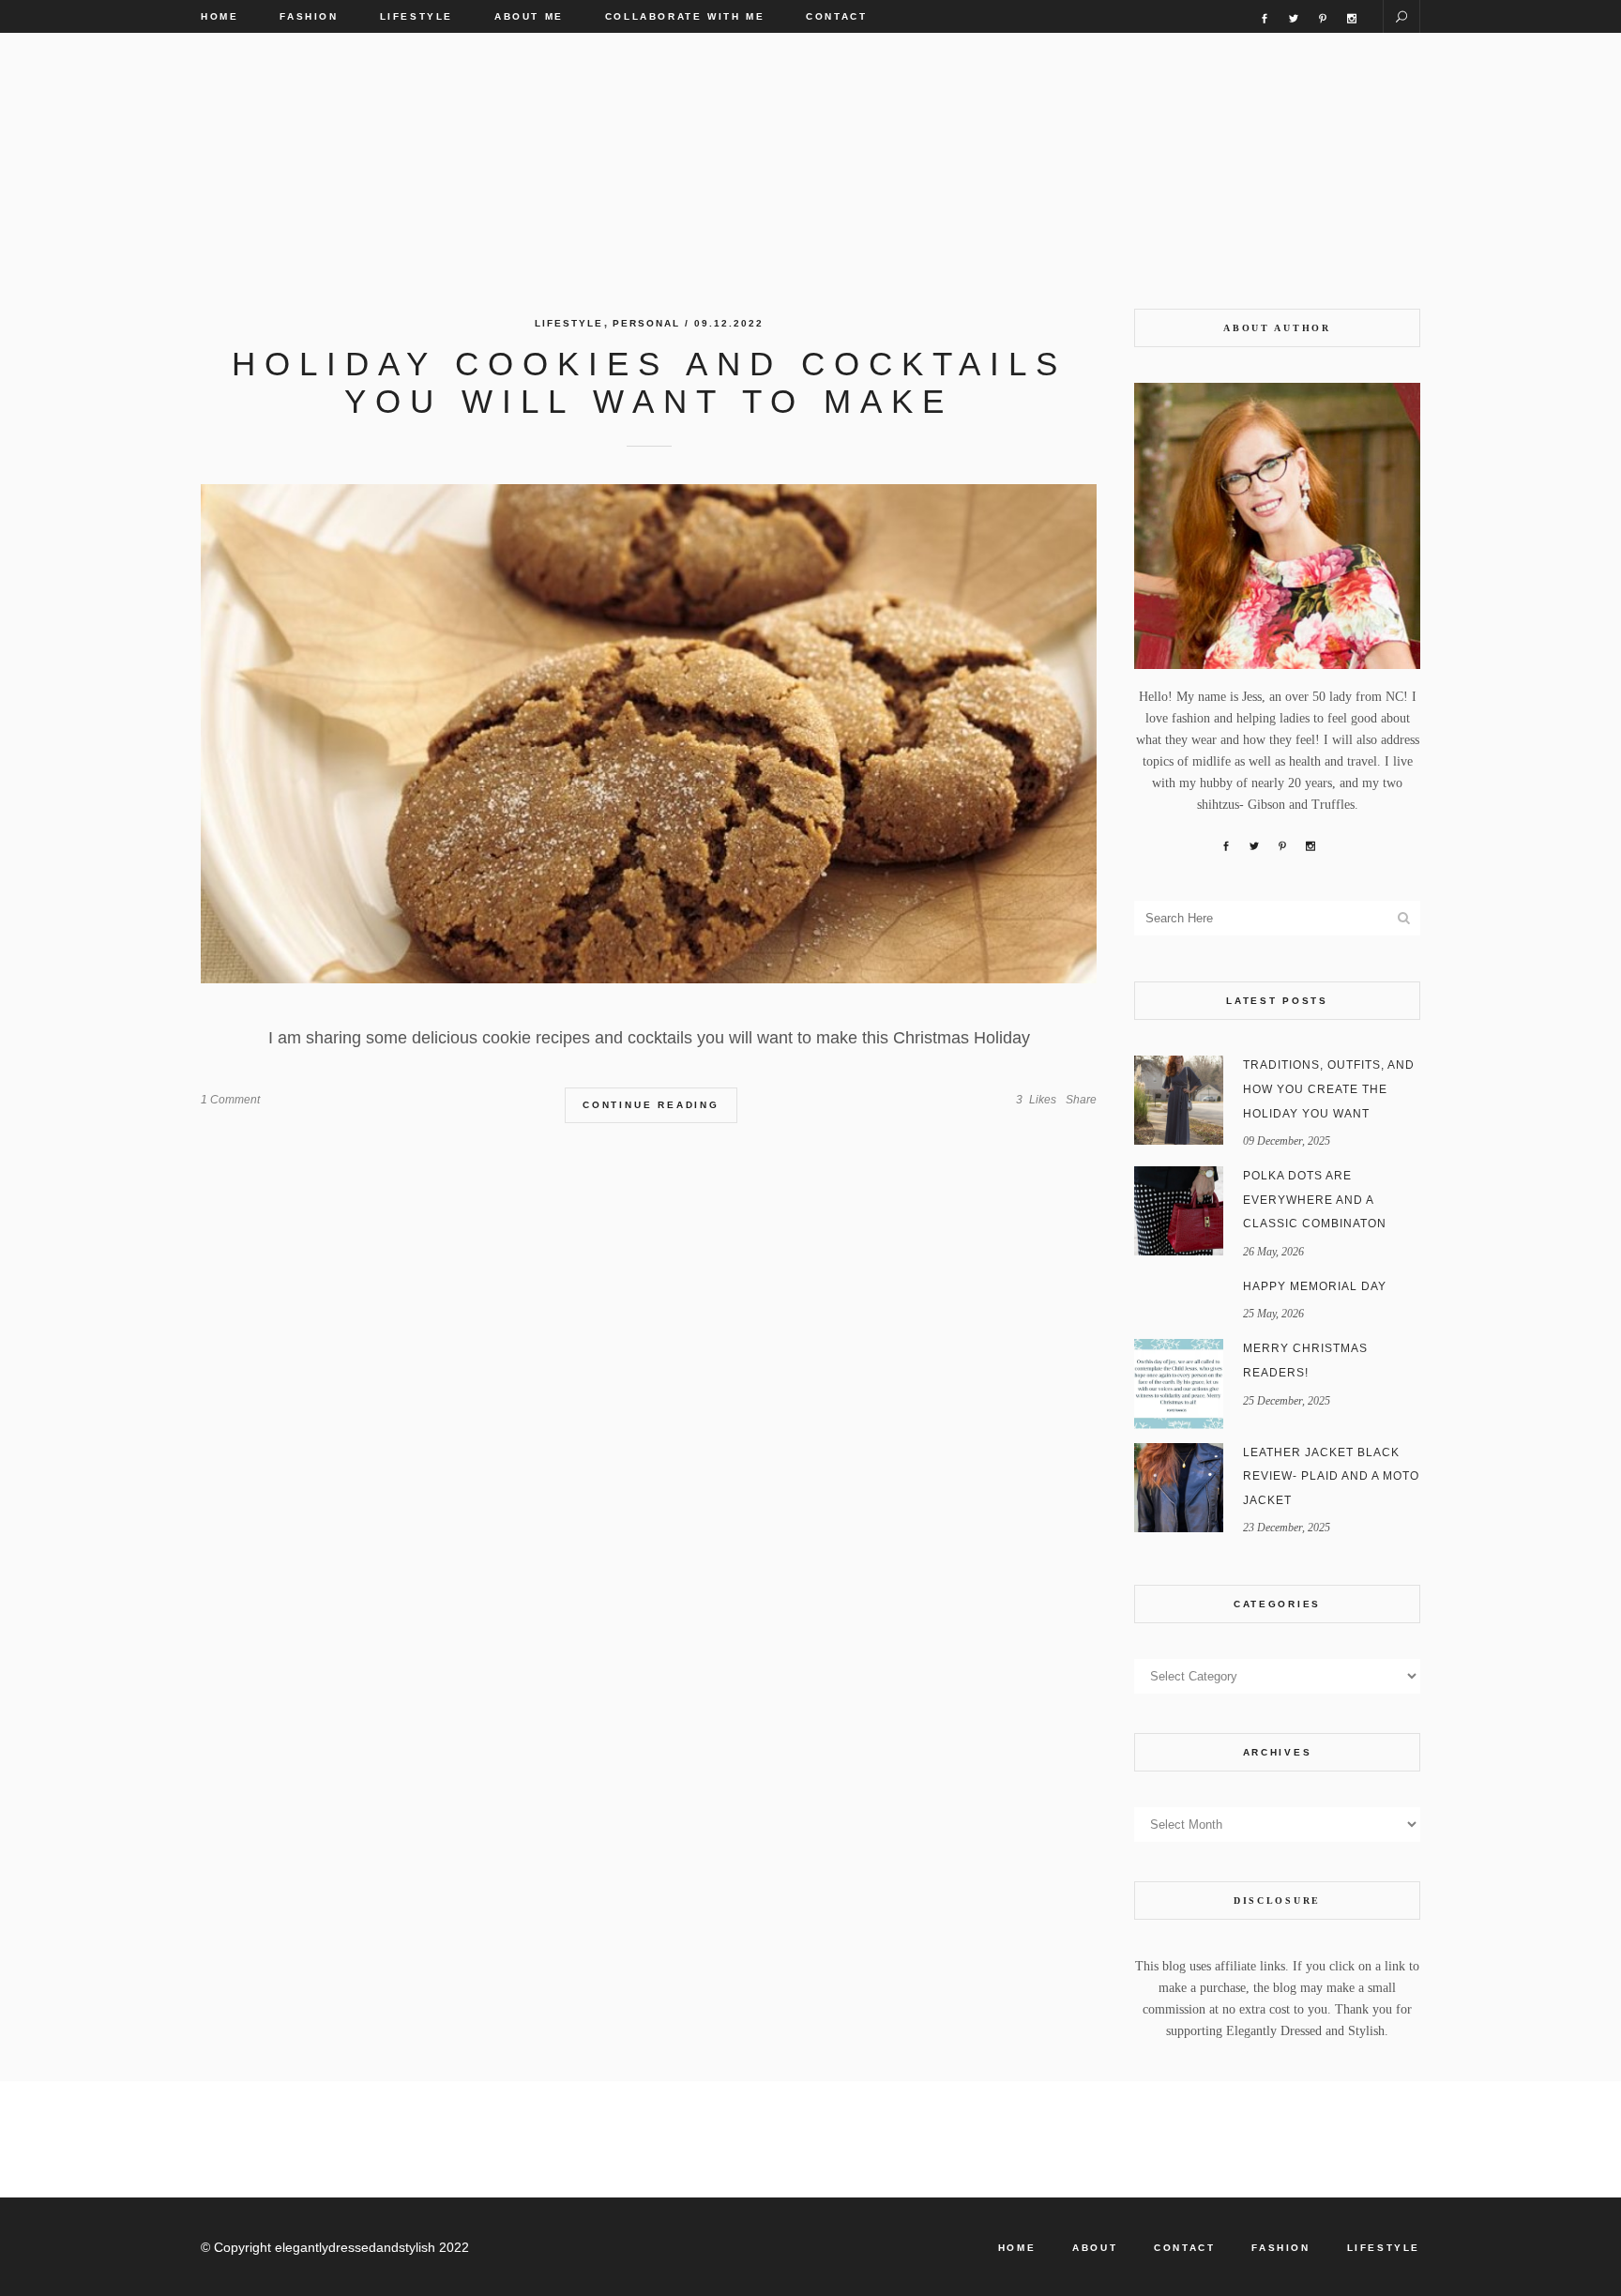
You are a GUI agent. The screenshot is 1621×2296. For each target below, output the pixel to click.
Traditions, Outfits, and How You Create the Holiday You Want (1329, 1089)
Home (1017, 2248)
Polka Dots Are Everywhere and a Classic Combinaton (1315, 1200)
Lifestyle (569, 323)
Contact (1184, 2248)
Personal (646, 323)
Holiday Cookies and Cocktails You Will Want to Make (649, 382)
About (1095, 2248)
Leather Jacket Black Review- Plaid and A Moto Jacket (1331, 1476)
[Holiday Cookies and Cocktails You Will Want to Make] (649, 734)
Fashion (1280, 2248)
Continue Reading (651, 1105)
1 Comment (230, 1100)
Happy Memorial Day (1315, 1286)
